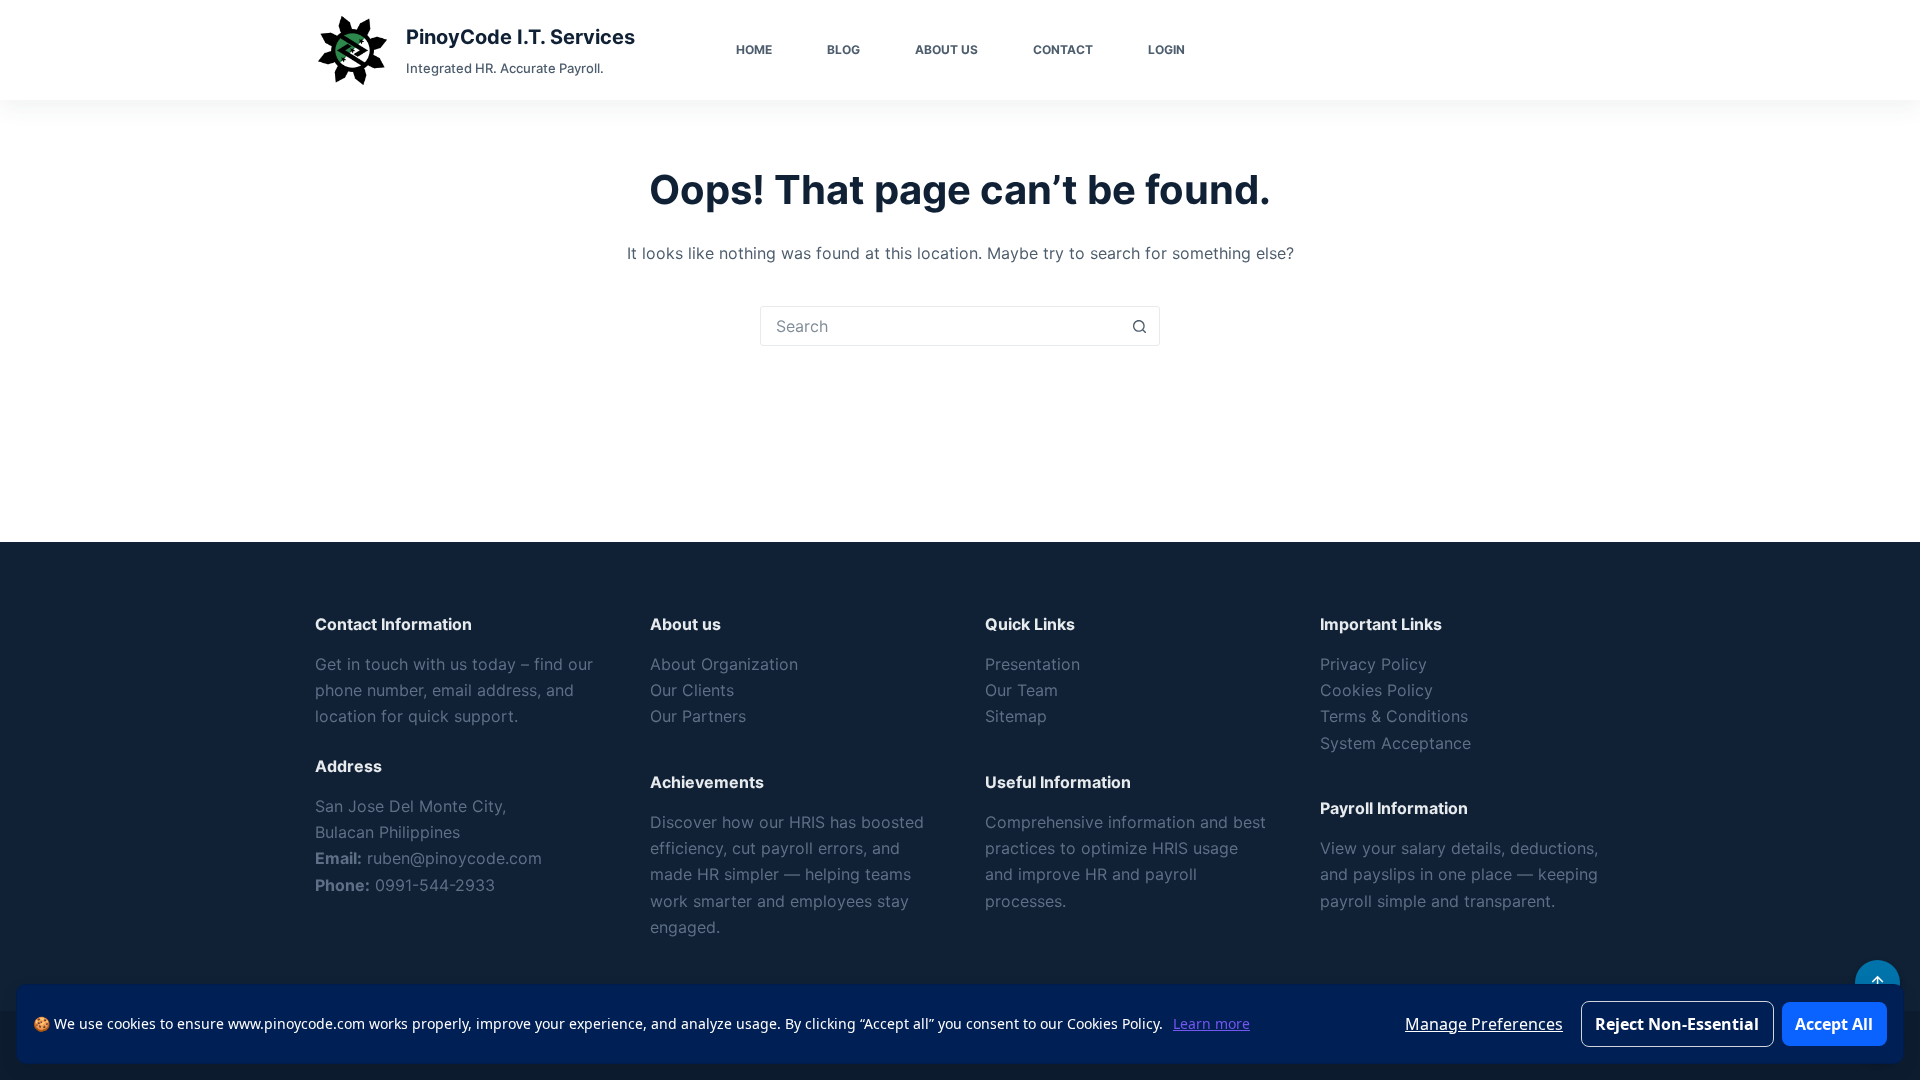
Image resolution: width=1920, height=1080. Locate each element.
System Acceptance (1395, 743)
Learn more (1211, 1023)
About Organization (724, 664)
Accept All (1834, 1024)
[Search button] (1139, 326)
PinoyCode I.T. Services (520, 37)
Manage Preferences (1484, 1024)
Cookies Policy (1376, 690)
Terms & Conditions (1394, 716)
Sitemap (1016, 716)
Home (754, 49)
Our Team (1021, 690)
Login (1166, 49)
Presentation (1032, 664)
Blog (843, 49)
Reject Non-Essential (1677, 1024)
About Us (946, 49)
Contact (1063, 49)
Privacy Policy (1373, 664)
